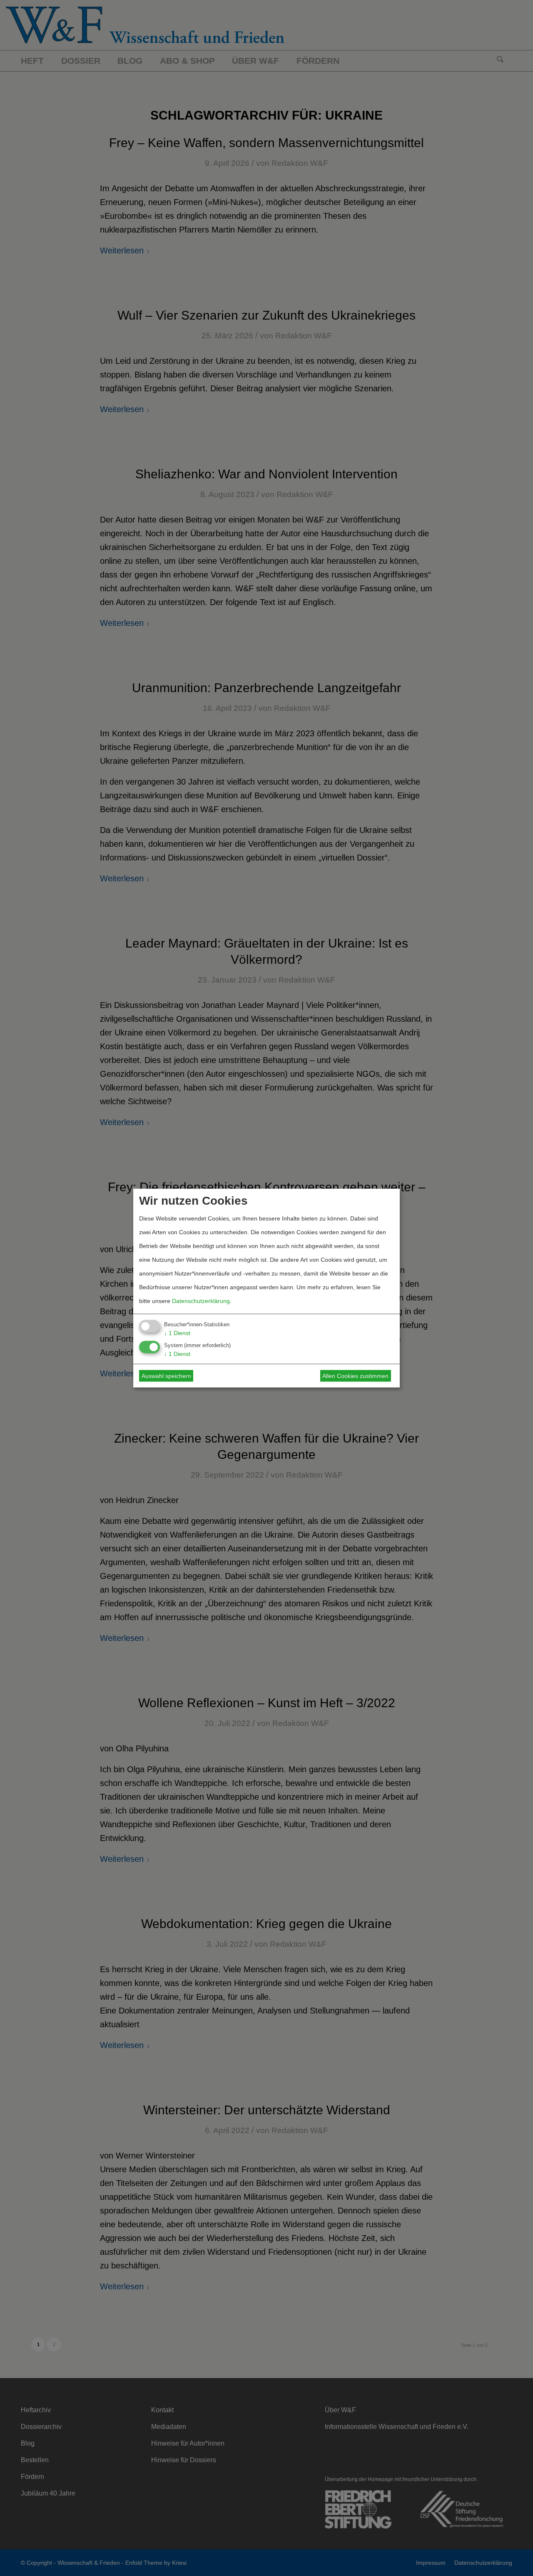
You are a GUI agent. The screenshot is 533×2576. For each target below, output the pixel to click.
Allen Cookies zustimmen (355, 1376)
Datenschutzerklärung (201, 1301)
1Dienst (177, 1333)
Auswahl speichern (166, 1376)
